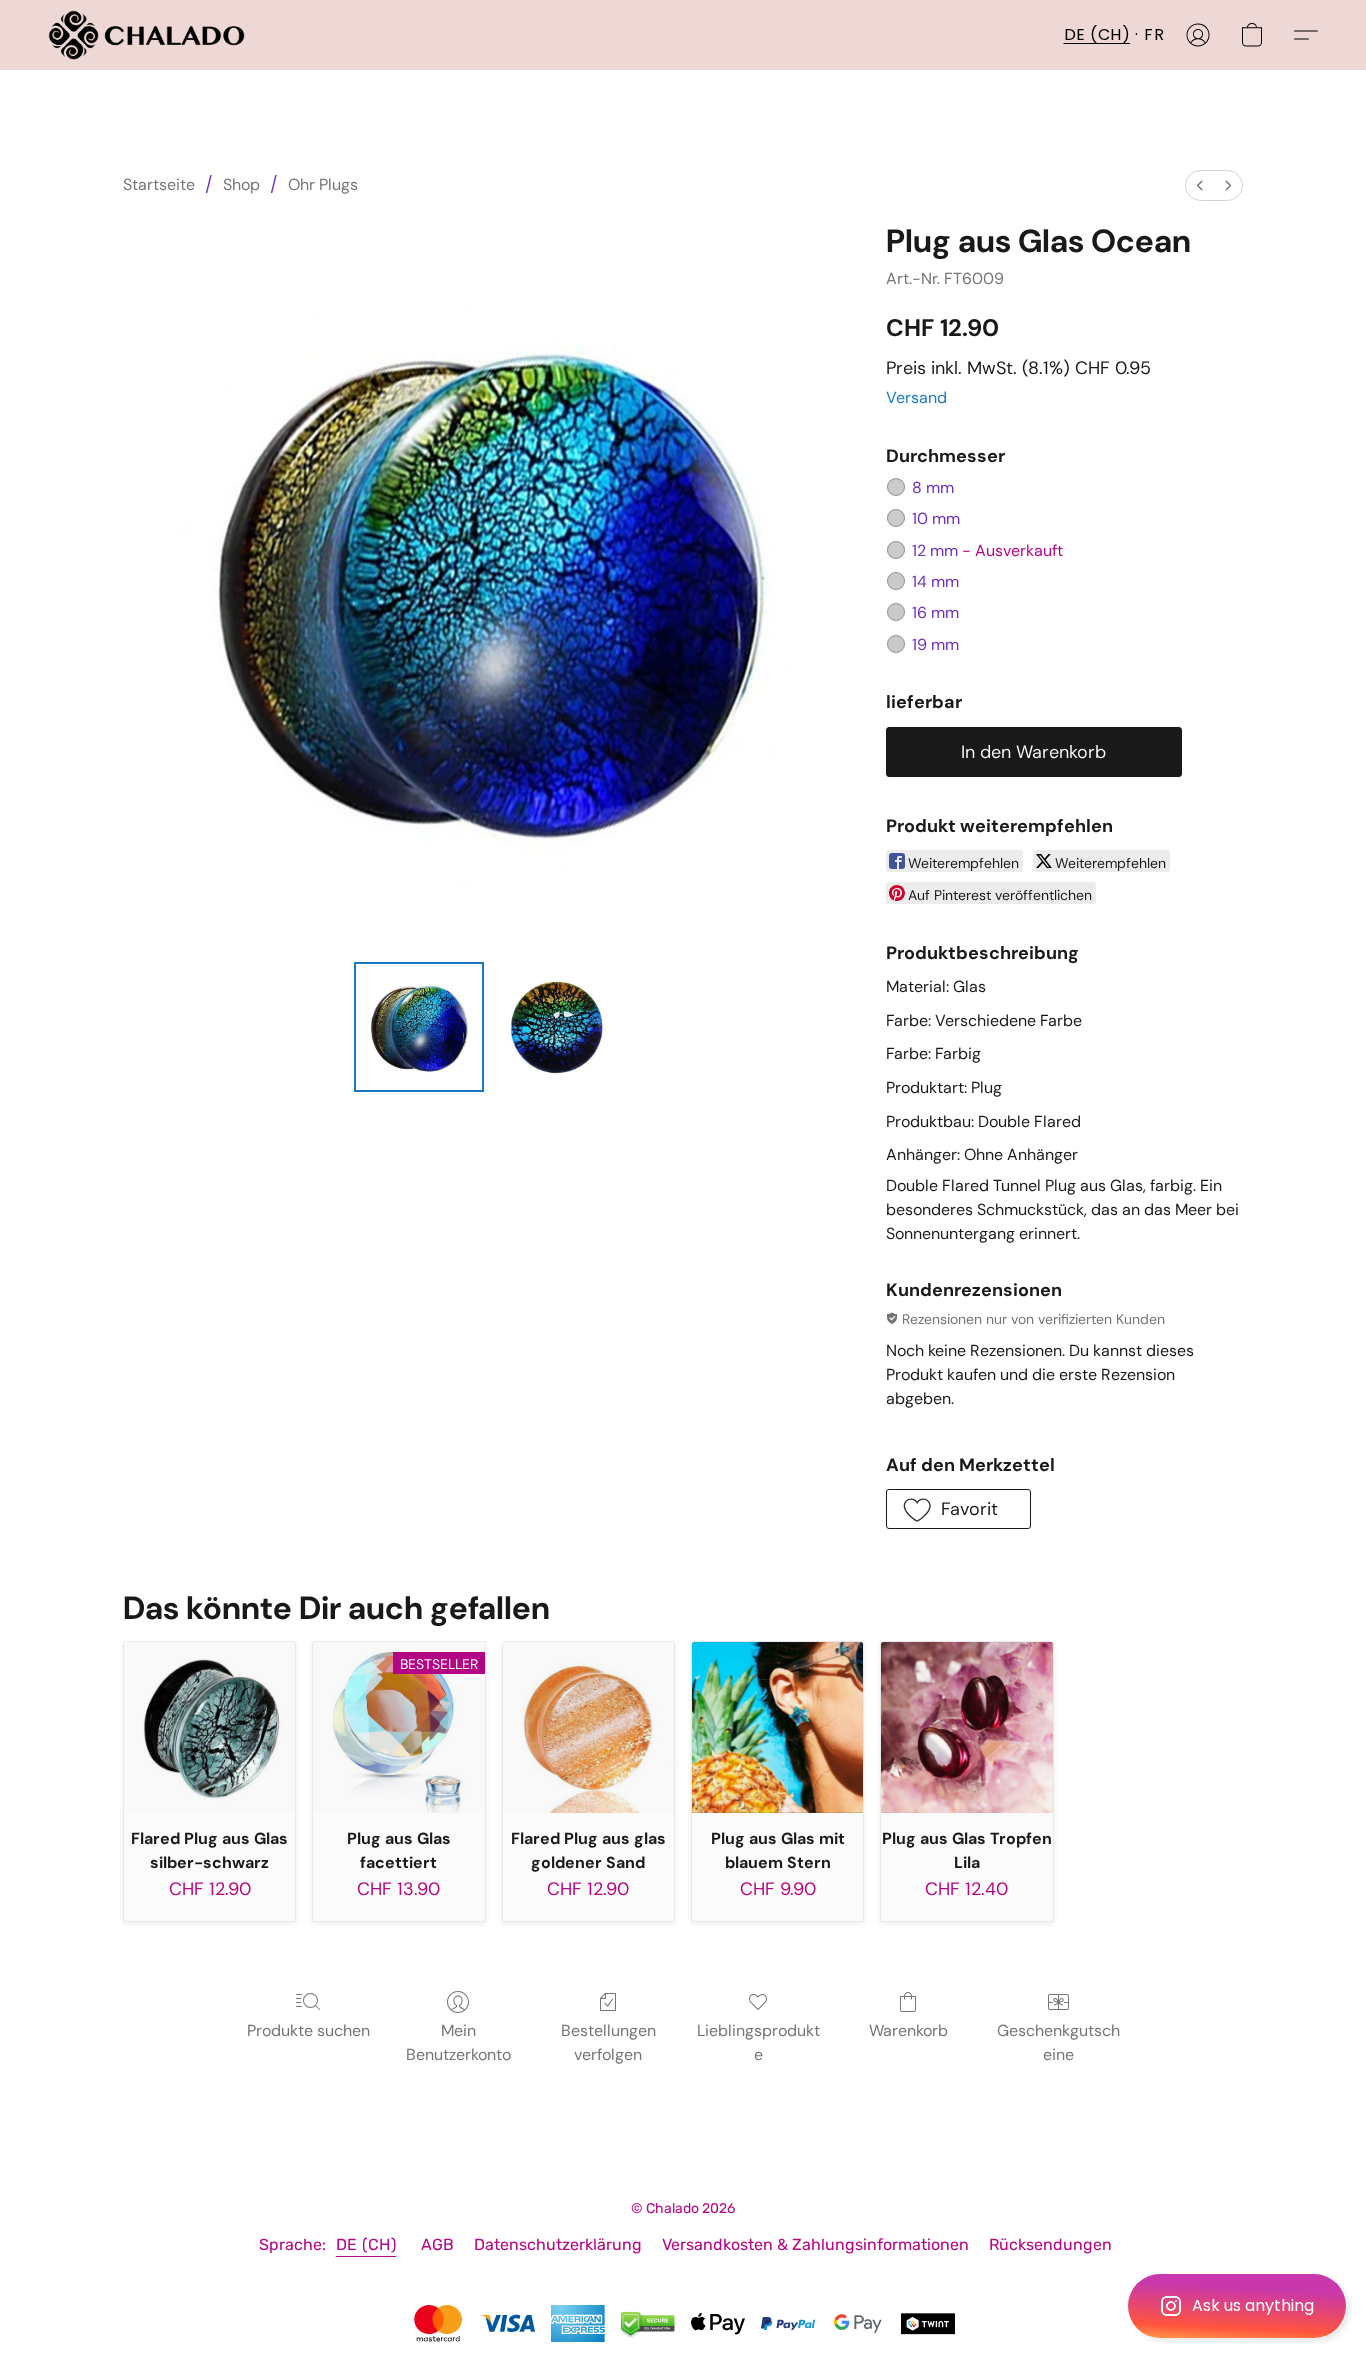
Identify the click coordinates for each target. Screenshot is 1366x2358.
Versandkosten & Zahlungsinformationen (815, 2244)
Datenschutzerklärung (558, 2244)
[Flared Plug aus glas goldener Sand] (588, 1727)
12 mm (987, 550)
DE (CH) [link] (366, 2244)
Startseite (159, 184)
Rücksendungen (1050, 2244)
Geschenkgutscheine (1058, 2042)
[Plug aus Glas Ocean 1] (557, 1027)
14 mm (935, 581)
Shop (241, 184)
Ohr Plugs (323, 184)
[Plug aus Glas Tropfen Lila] (966, 1727)
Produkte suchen (308, 2030)
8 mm (933, 487)
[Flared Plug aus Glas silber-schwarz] (209, 1727)
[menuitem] (1200, 185)
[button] (1237, 2306)
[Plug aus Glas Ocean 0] (419, 1027)
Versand (916, 397)
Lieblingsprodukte (758, 2042)
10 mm (936, 518)
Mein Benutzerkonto (458, 2042)
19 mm (935, 644)
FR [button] (1154, 34)
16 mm (935, 612)
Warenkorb (908, 2030)
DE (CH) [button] (1097, 34)
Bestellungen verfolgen (608, 2042)
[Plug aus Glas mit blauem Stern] (777, 1727)
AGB (437, 2244)
